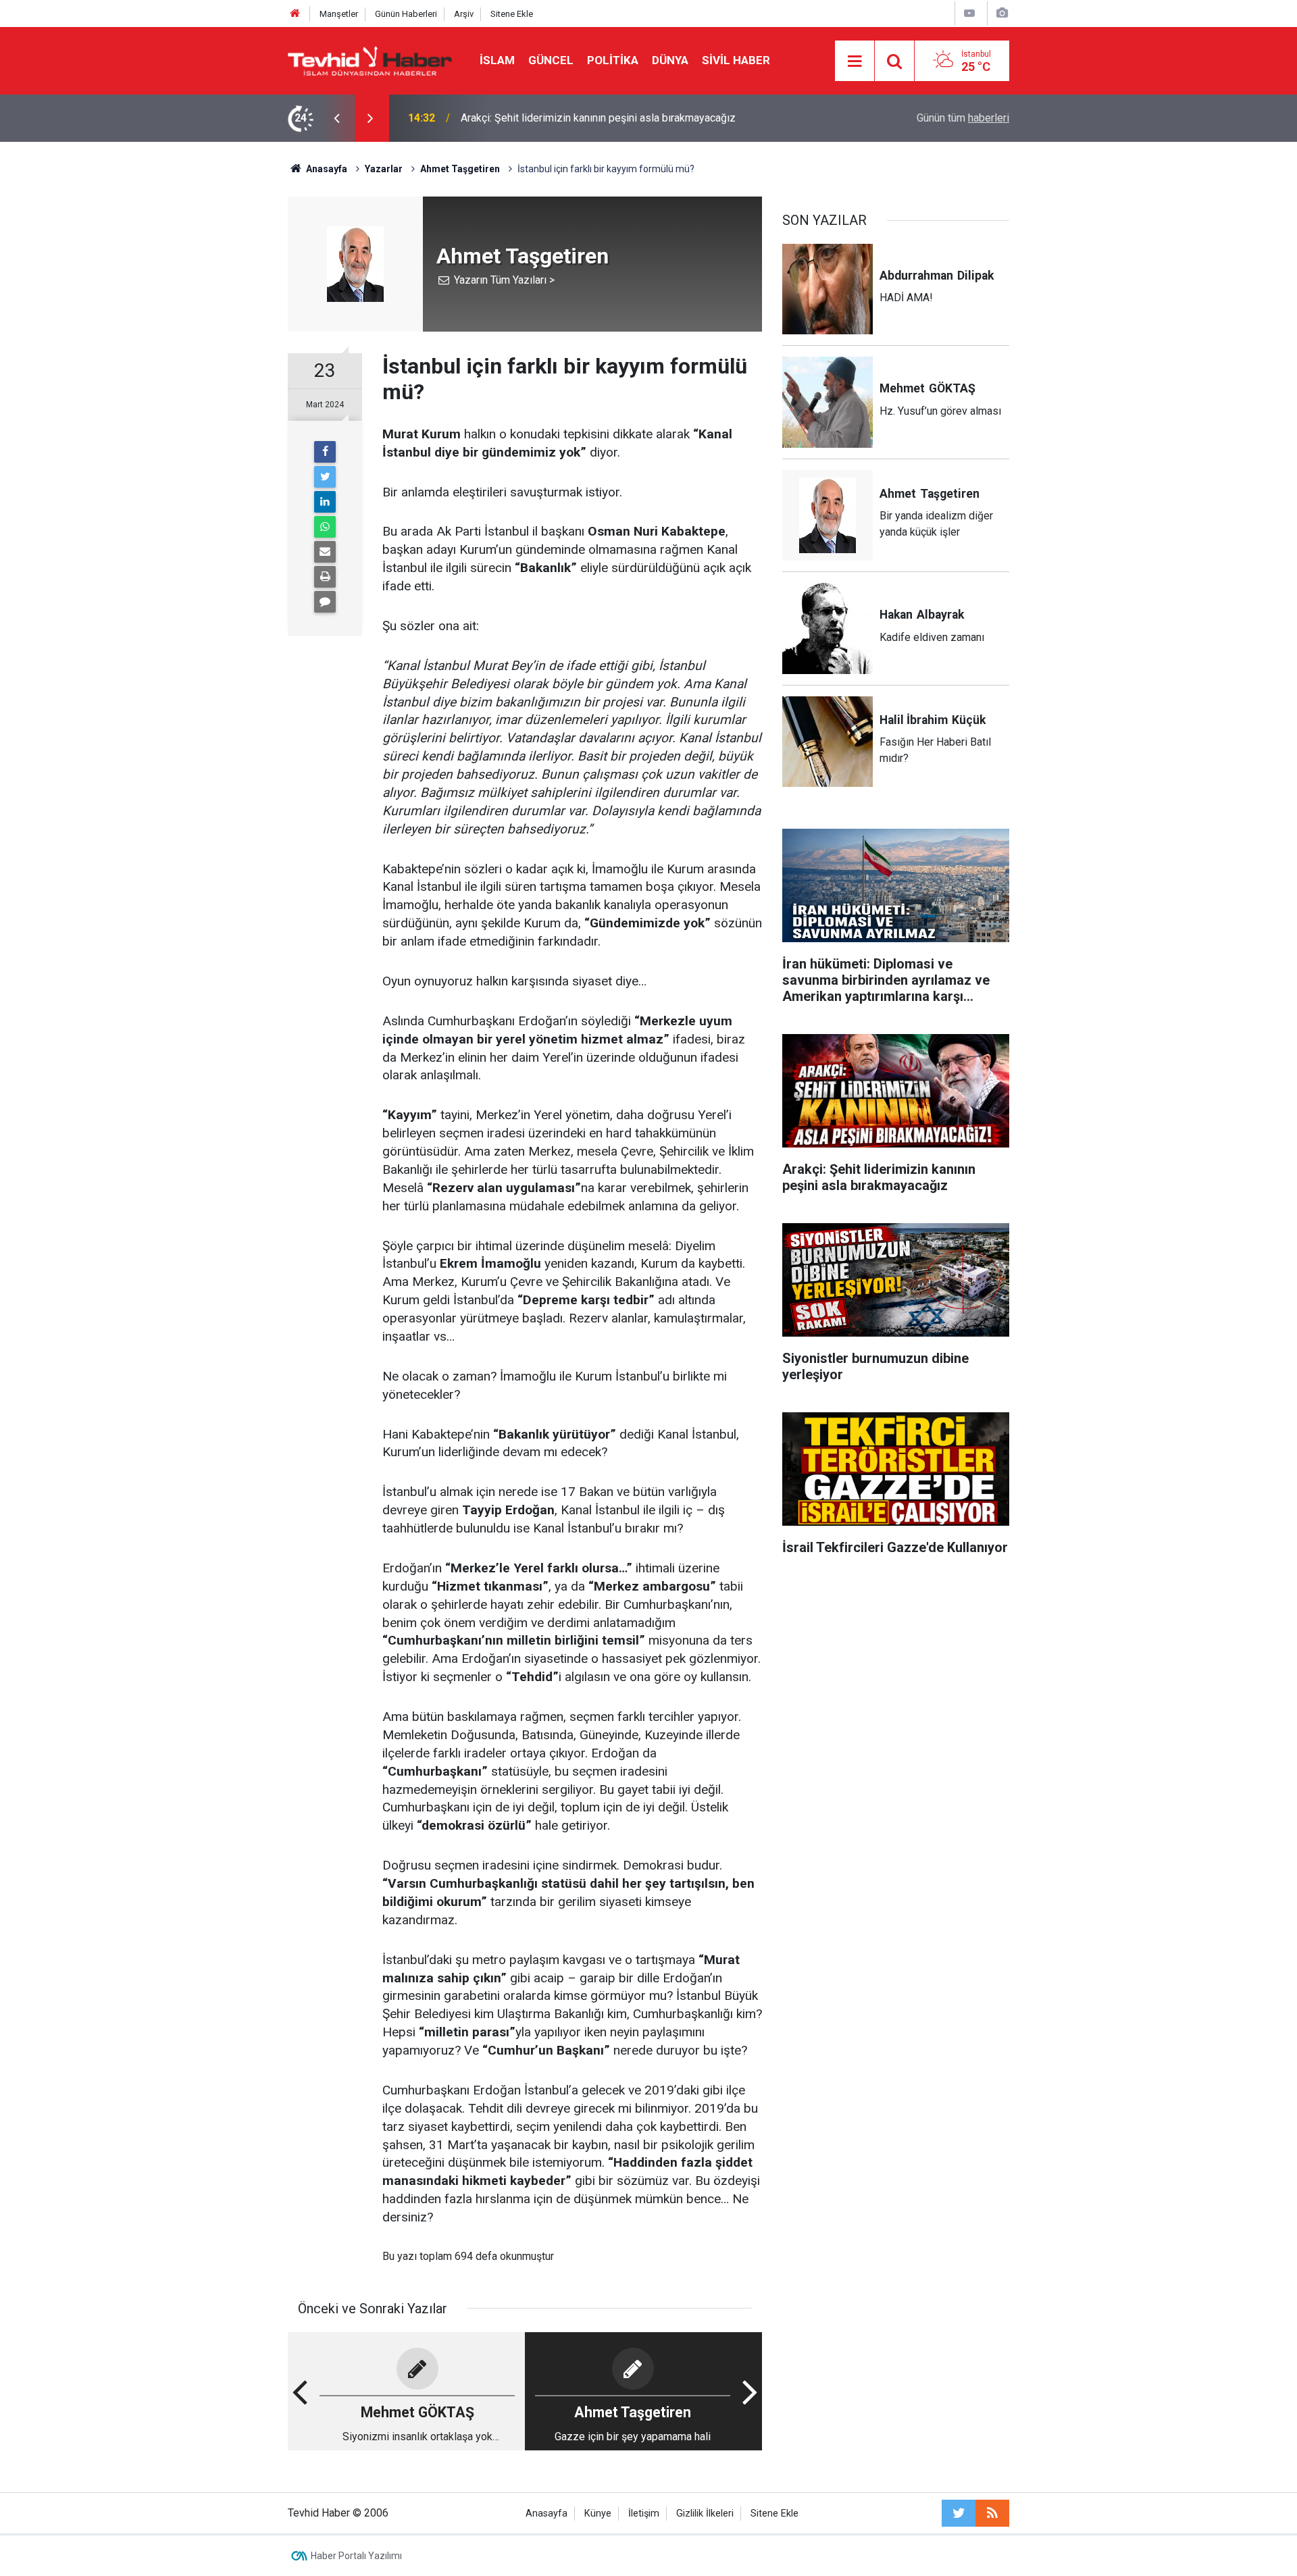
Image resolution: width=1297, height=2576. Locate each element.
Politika (613, 60)
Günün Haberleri (406, 14)
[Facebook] (325, 452)
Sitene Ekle (512, 14)
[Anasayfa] (295, 14)
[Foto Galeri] (1002, 13)
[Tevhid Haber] (370, 60)
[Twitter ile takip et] (959, 2513)
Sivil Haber (736, 60)
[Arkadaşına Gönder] (325, 552)
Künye (598, 2514)
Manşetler (339, 14)
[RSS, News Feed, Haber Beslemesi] (992, 2513)
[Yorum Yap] (325, 602)
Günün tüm (963, 118)
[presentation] (336, 118)
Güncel (551, 60)
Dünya (670, 60)
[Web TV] (969, 13)
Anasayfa (546, 2514)
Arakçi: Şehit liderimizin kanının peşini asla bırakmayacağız (598, 118)
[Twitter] (325, 477)
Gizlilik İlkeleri (705, 2514)
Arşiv (464, 14)
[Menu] (855, 61)
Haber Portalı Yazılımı (356, 2556)
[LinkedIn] (325, 502)
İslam (497, 60)
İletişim (644, 2514)
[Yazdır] (325, 577)
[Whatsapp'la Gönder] (325, 527)
